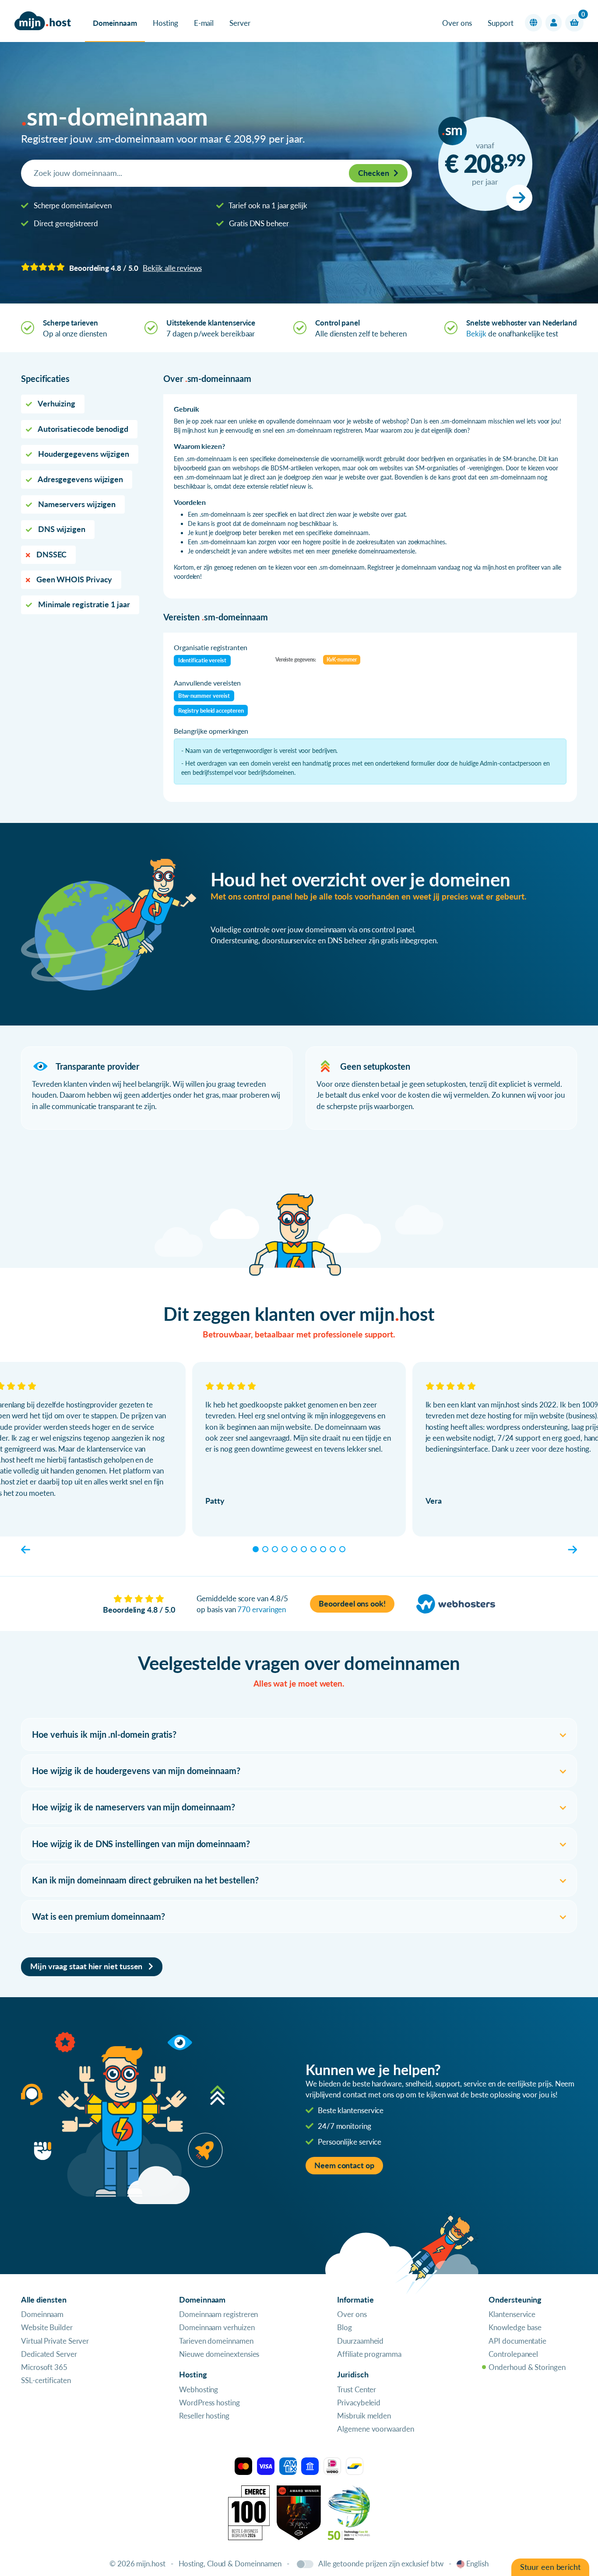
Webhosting (199, 2389)
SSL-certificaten (46, 2380)
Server (240, 23)
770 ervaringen (262, 1609)
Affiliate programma (369, 2354)
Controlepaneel (513, 2354)
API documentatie (517, 2341)
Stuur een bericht (550, 2567)
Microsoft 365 (44, 2367)
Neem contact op (344, 2165)
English (477, 2564)
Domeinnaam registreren (218, 2314)
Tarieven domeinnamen (216, 2341)
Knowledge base (515, 2327)
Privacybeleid (359, 2403)
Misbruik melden (364, 2416)
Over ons (457, 23)
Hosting (165, 23)
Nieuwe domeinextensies (219, 2354)
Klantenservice (512, 2314)
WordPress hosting (209, 2403)
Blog (345, 2327)
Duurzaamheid (360, 2341)
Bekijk (476, 334)
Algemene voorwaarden (375, 2429)
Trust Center (357, 2389)
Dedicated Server (49, 2354)
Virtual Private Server (55, 2341)
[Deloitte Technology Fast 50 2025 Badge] (349, 2512)
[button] (533, 23)
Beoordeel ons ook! (352, 1604)
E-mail (204, 23)
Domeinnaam (115, 23)
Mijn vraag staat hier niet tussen (87, 1966)
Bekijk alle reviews (172, 268)
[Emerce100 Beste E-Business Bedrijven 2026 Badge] (249, 2512)
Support (501, 23)
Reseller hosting (204, 2416)
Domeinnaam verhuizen (217, 2327)
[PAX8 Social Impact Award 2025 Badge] (299, 2512)
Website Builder (47, 2327)
